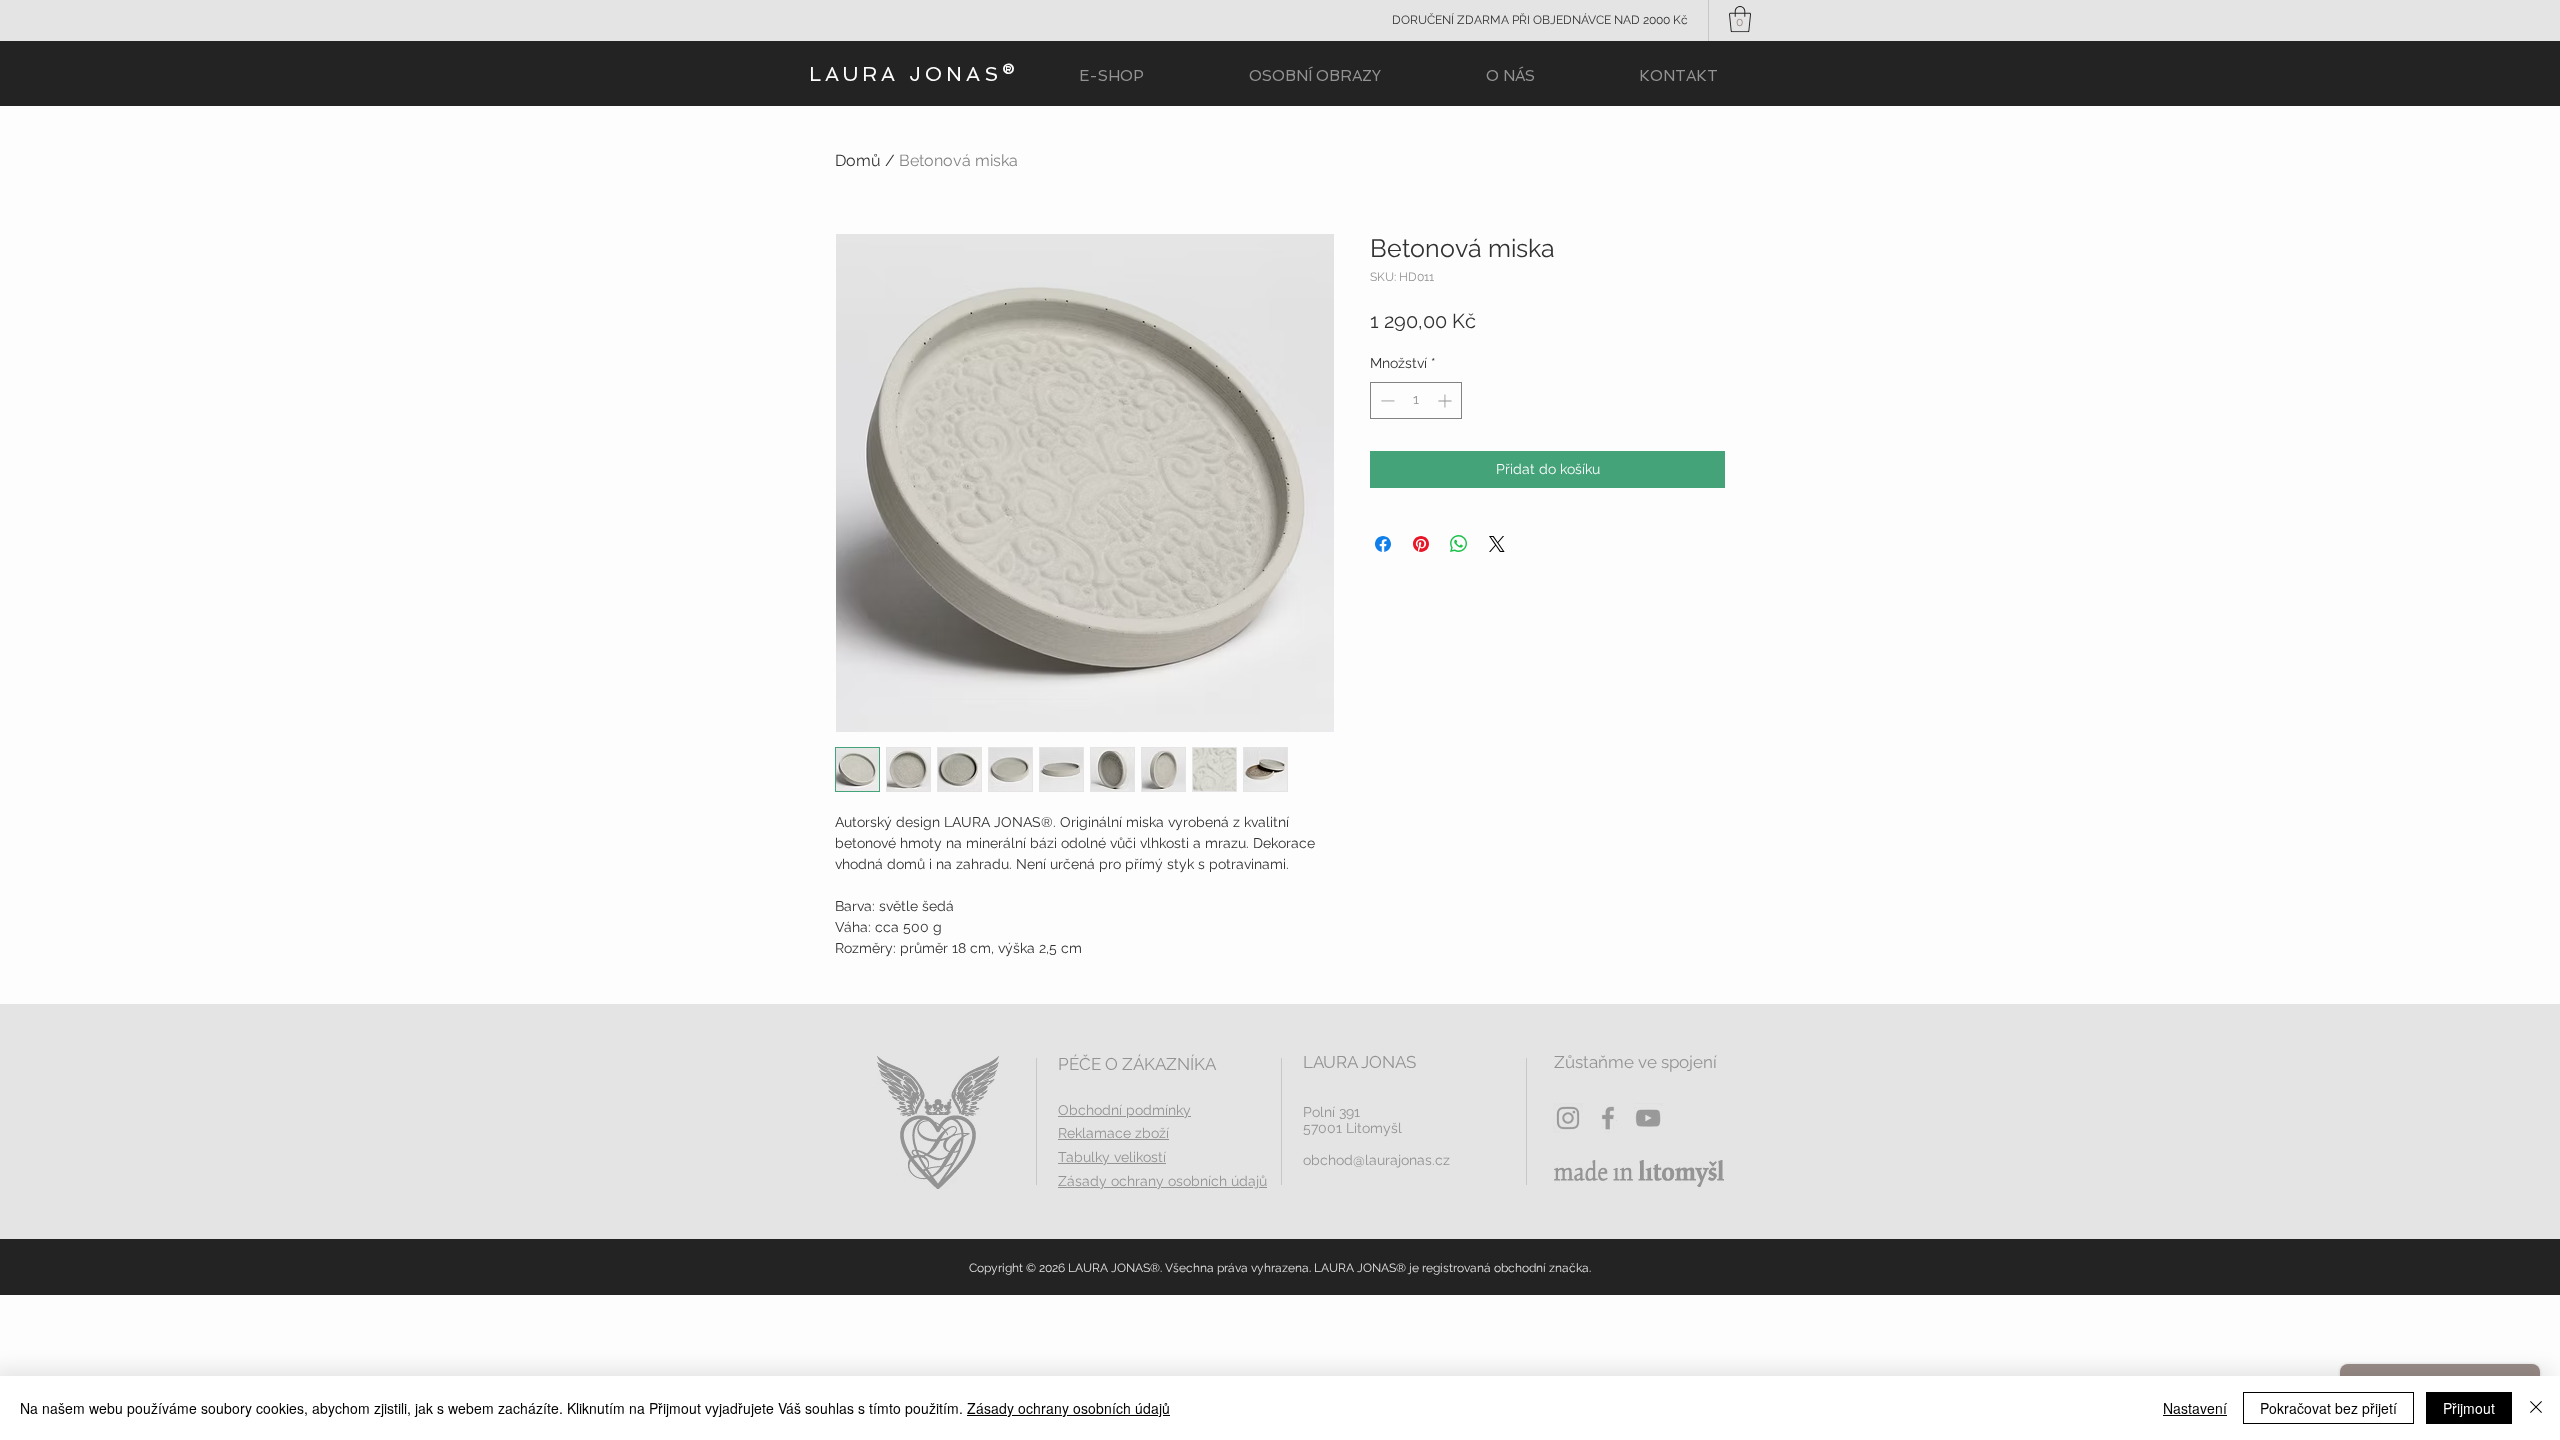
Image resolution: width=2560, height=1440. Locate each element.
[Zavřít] (2536, 1408)
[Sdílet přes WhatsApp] (1459, 544)
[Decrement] (1385, 400)
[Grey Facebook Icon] (1608, 1118)
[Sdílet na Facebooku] (1383, 544)
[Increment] (1446, 400)
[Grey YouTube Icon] (1648, 1118)
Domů (858, 160)
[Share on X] (1497, 544)
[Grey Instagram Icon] (1568, 1118)
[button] (1740, 19)
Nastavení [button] (2195, 1408)
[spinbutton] (1416, 400)
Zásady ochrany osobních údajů (1068, 1408)
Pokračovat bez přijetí (2328, 1408)
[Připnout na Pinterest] (1421, 544)
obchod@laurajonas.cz (1376, 1160)
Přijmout (2469, 1408)
